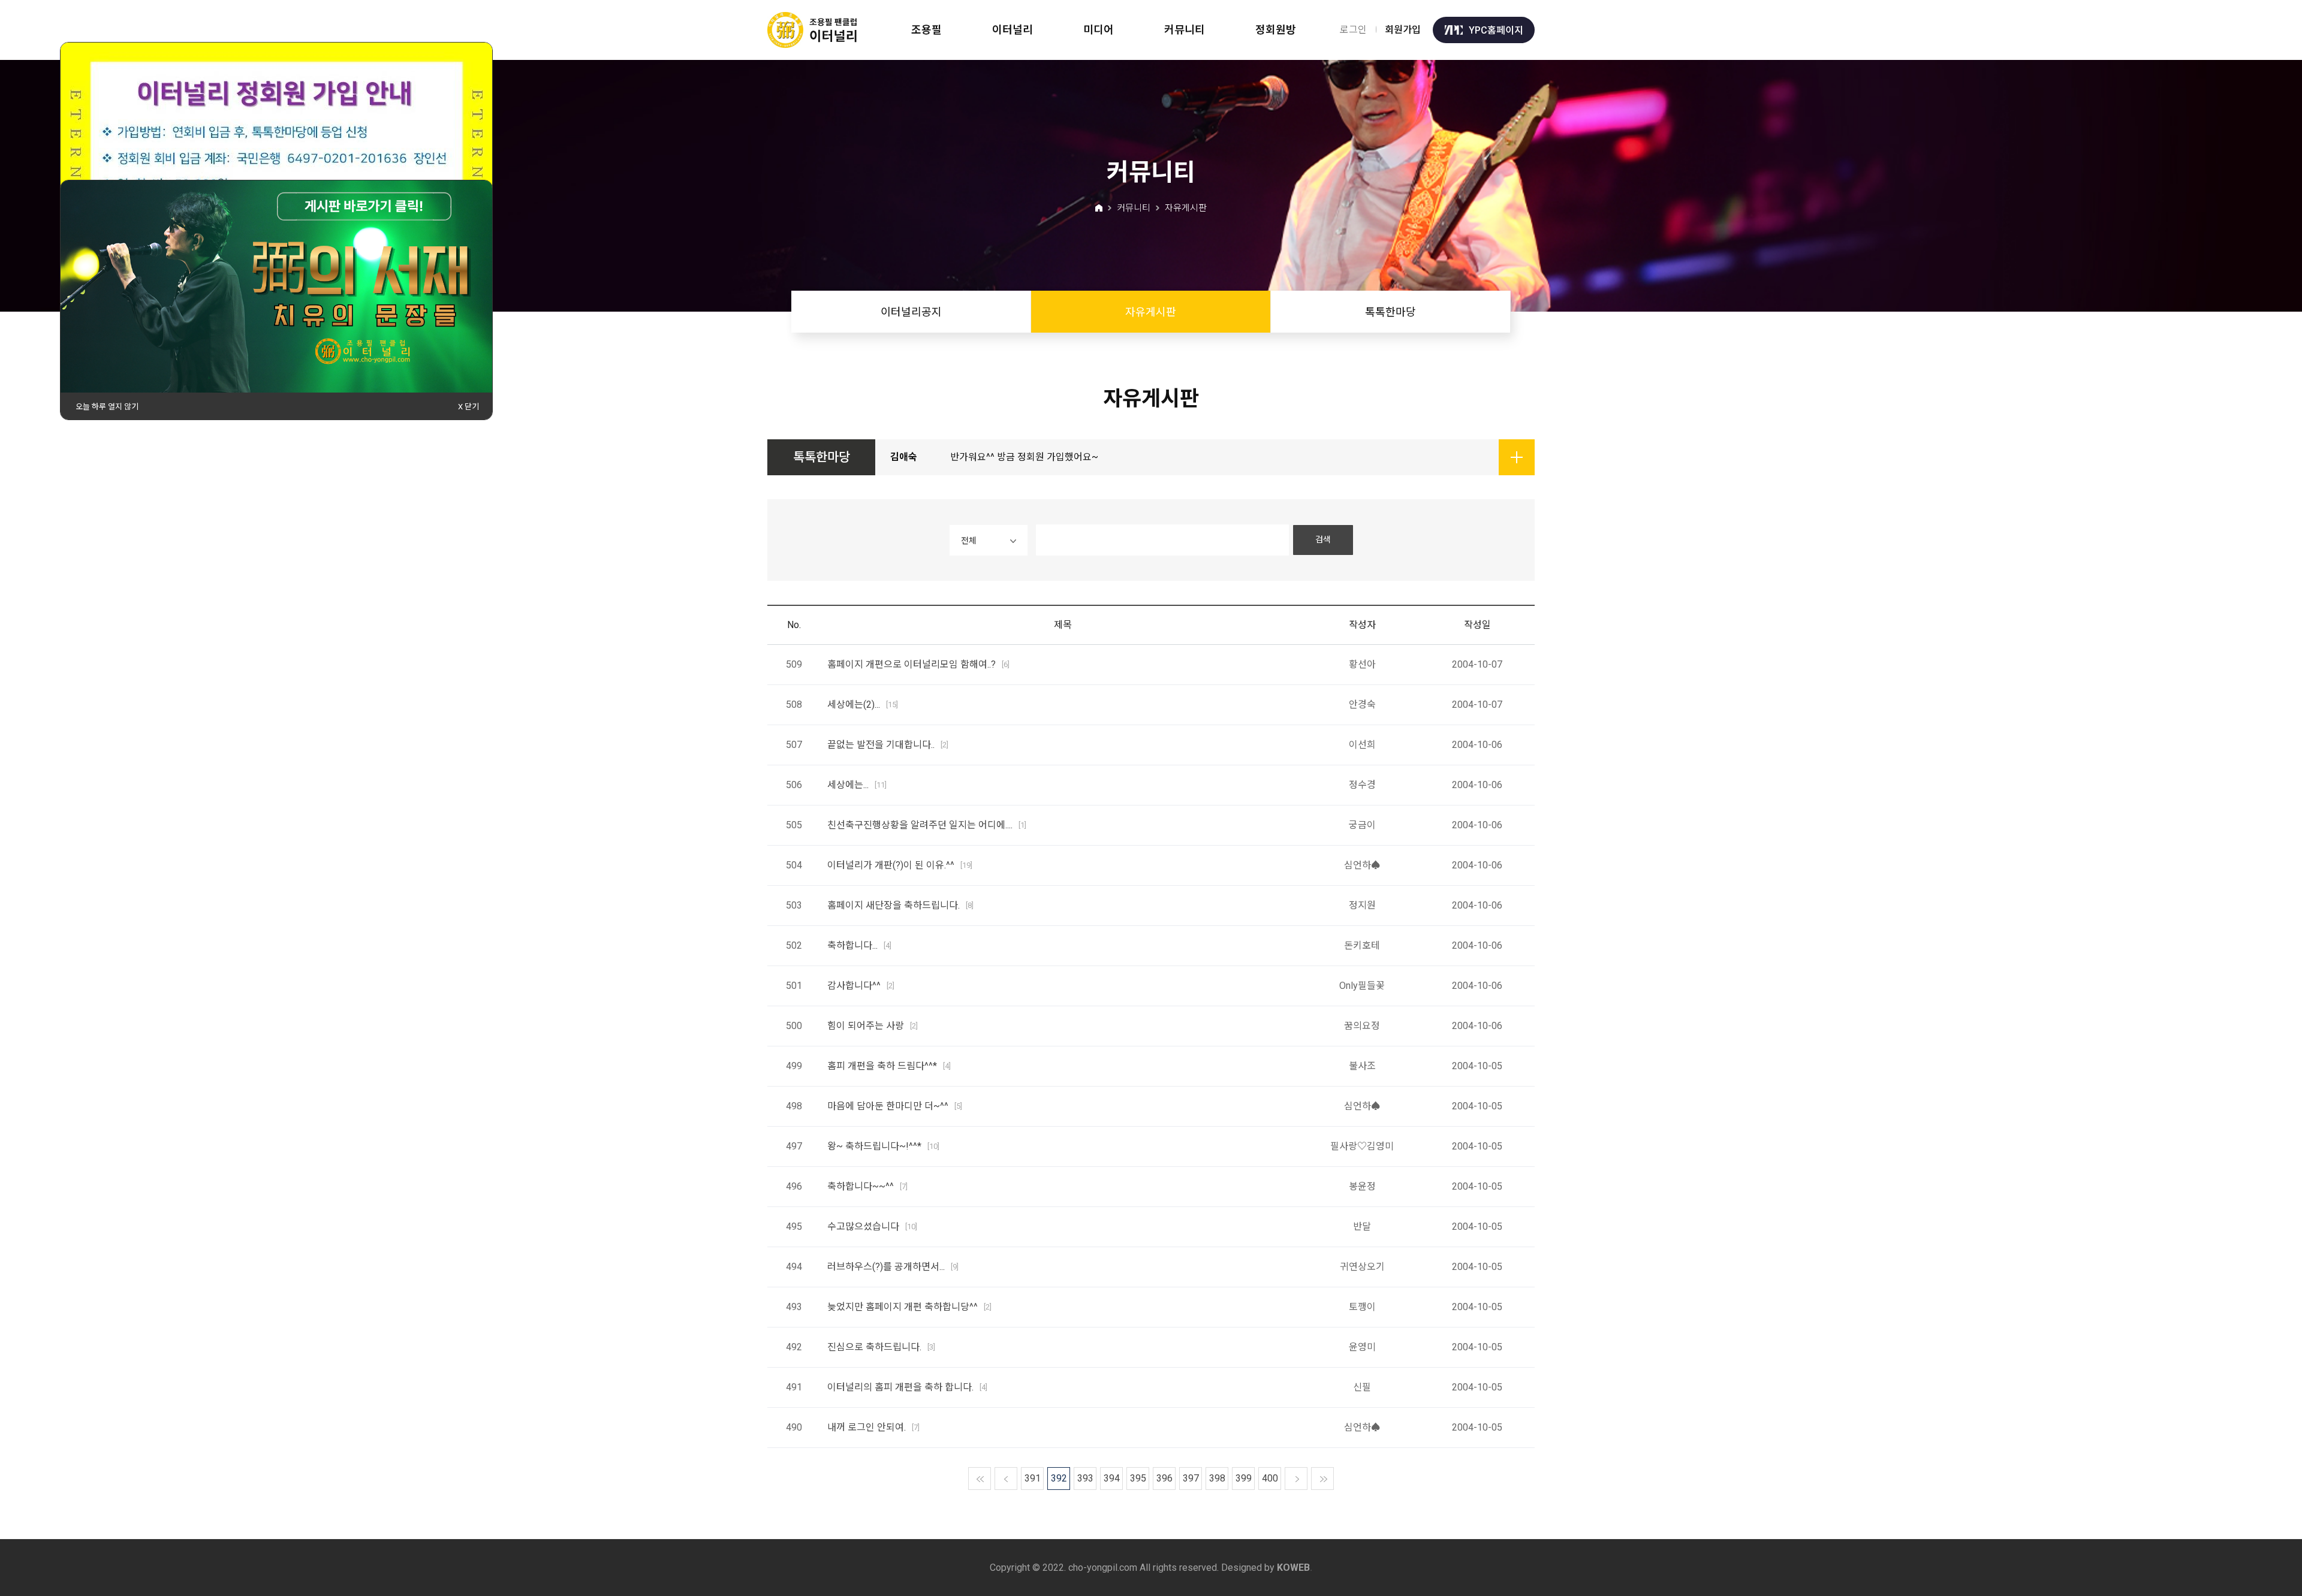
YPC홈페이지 (1496, 30)
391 (1033, 1478)
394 (1112, 1478)
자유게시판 (1151, 312)
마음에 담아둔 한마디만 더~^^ (895, 1106)
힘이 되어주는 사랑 (873, 1026)
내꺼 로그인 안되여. (873, 1427)
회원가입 (1403, 30)
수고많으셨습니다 (872, 1227)
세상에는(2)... (863, 705)
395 (1138, 1478)
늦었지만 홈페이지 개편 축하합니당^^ (909, 1307)
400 (1270, 1478)
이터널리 (1013, 30)
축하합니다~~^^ (867, 1186)
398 (1217, 1478)
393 (1085, 1478)
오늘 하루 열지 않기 (107, 407)
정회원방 (1276, 30)
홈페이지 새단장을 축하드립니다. (900, 905)
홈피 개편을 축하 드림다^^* (889, 1066)
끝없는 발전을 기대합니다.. (888, 745)
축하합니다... (859, 945)
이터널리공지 (911, 312)
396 (1164, 1478)
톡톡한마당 (1390, 312)
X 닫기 (468, 407)
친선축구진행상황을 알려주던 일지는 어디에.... (927, 825)
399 (1244, 1478)
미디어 (1099, 30)
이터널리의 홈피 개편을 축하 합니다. (907, 1387)
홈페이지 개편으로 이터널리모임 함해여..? (918, 664)
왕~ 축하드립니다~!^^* (883, 1146)
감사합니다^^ (861, 986)
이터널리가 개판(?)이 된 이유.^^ (900, 865)
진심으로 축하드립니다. (881, 1347)
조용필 (926, 30)
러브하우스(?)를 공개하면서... (893, 1267)
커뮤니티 (1185, 30)
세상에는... (857, 785)
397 (1191, 1478)
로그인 (1353, 30)
